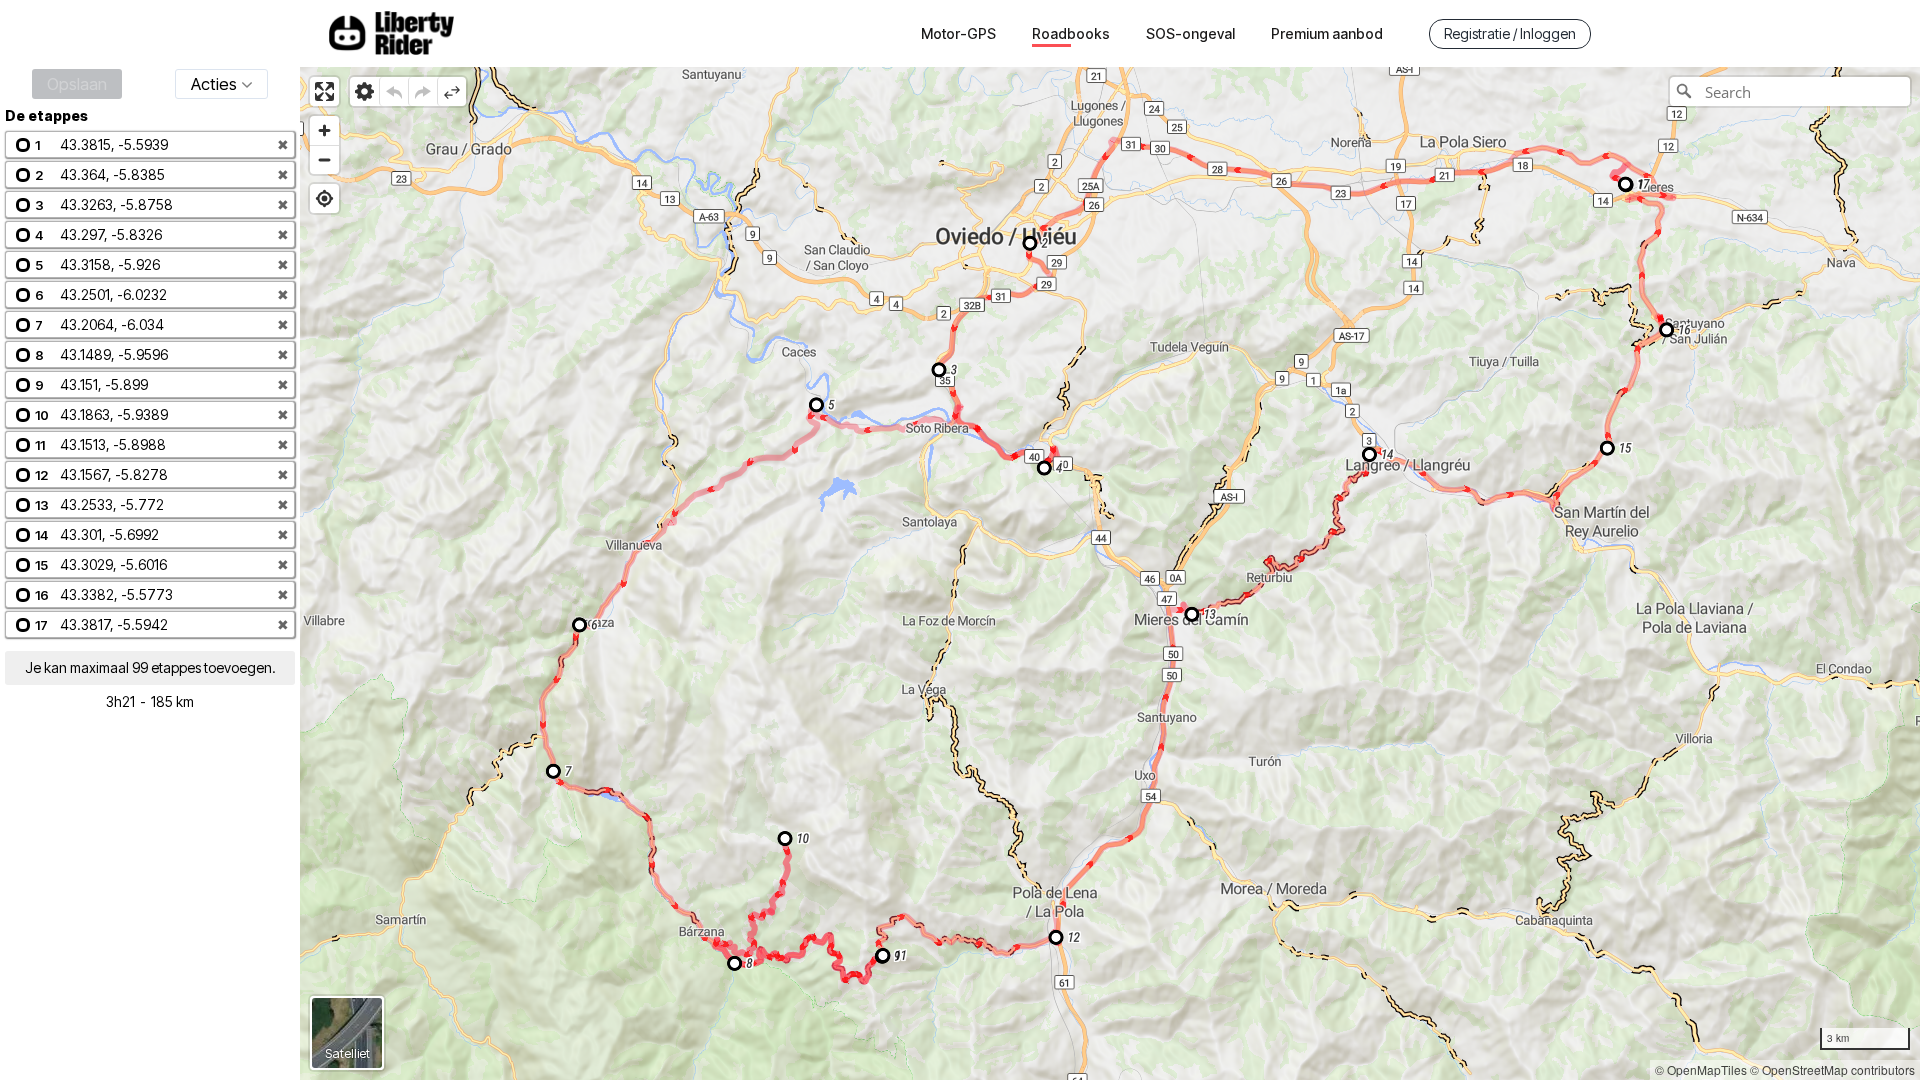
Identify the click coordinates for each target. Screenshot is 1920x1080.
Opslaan (77, 84)
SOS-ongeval (1190, 33)
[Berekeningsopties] (364, 91)
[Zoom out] (324, 159)
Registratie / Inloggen (1510, 33)
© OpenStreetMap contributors (1832, 1069)
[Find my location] (324, 198)
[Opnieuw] (422, 91)
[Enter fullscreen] (324, 91)
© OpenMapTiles (1701, 1069)
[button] (150, 144)
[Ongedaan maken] (393, 91)
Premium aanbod (1327, 33)
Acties (214, 84)
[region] (1110, 573)
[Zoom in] (324, 130)
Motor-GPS (958, 33)
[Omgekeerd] (451, 91)
